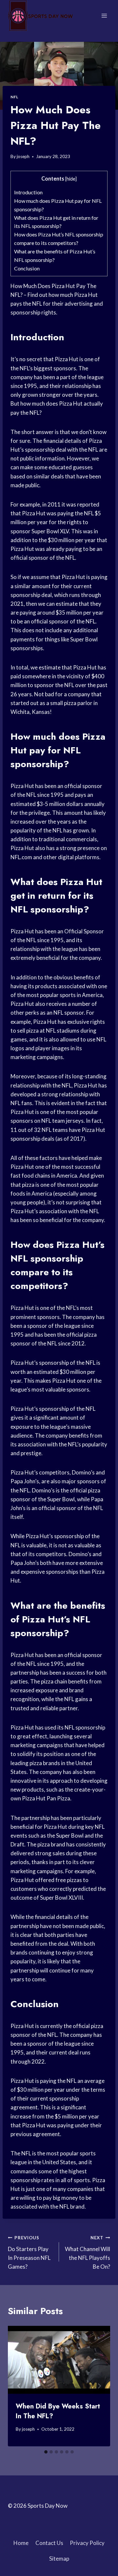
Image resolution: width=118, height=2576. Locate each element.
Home (21, 2543)
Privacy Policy (87, 2543)
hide (71, 179)
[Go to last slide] (19, 2386)
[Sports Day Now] (41, 16)
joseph (23, 156)
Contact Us (49, 2543)
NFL (14, 97)
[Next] (99, 2386)
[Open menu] (104, 16)
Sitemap (59, 2559)
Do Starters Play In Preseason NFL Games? (29, 2253)
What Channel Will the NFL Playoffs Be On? (88, 2253)
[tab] (46, 2452)
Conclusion (27, 268)
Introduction (28, 192)
